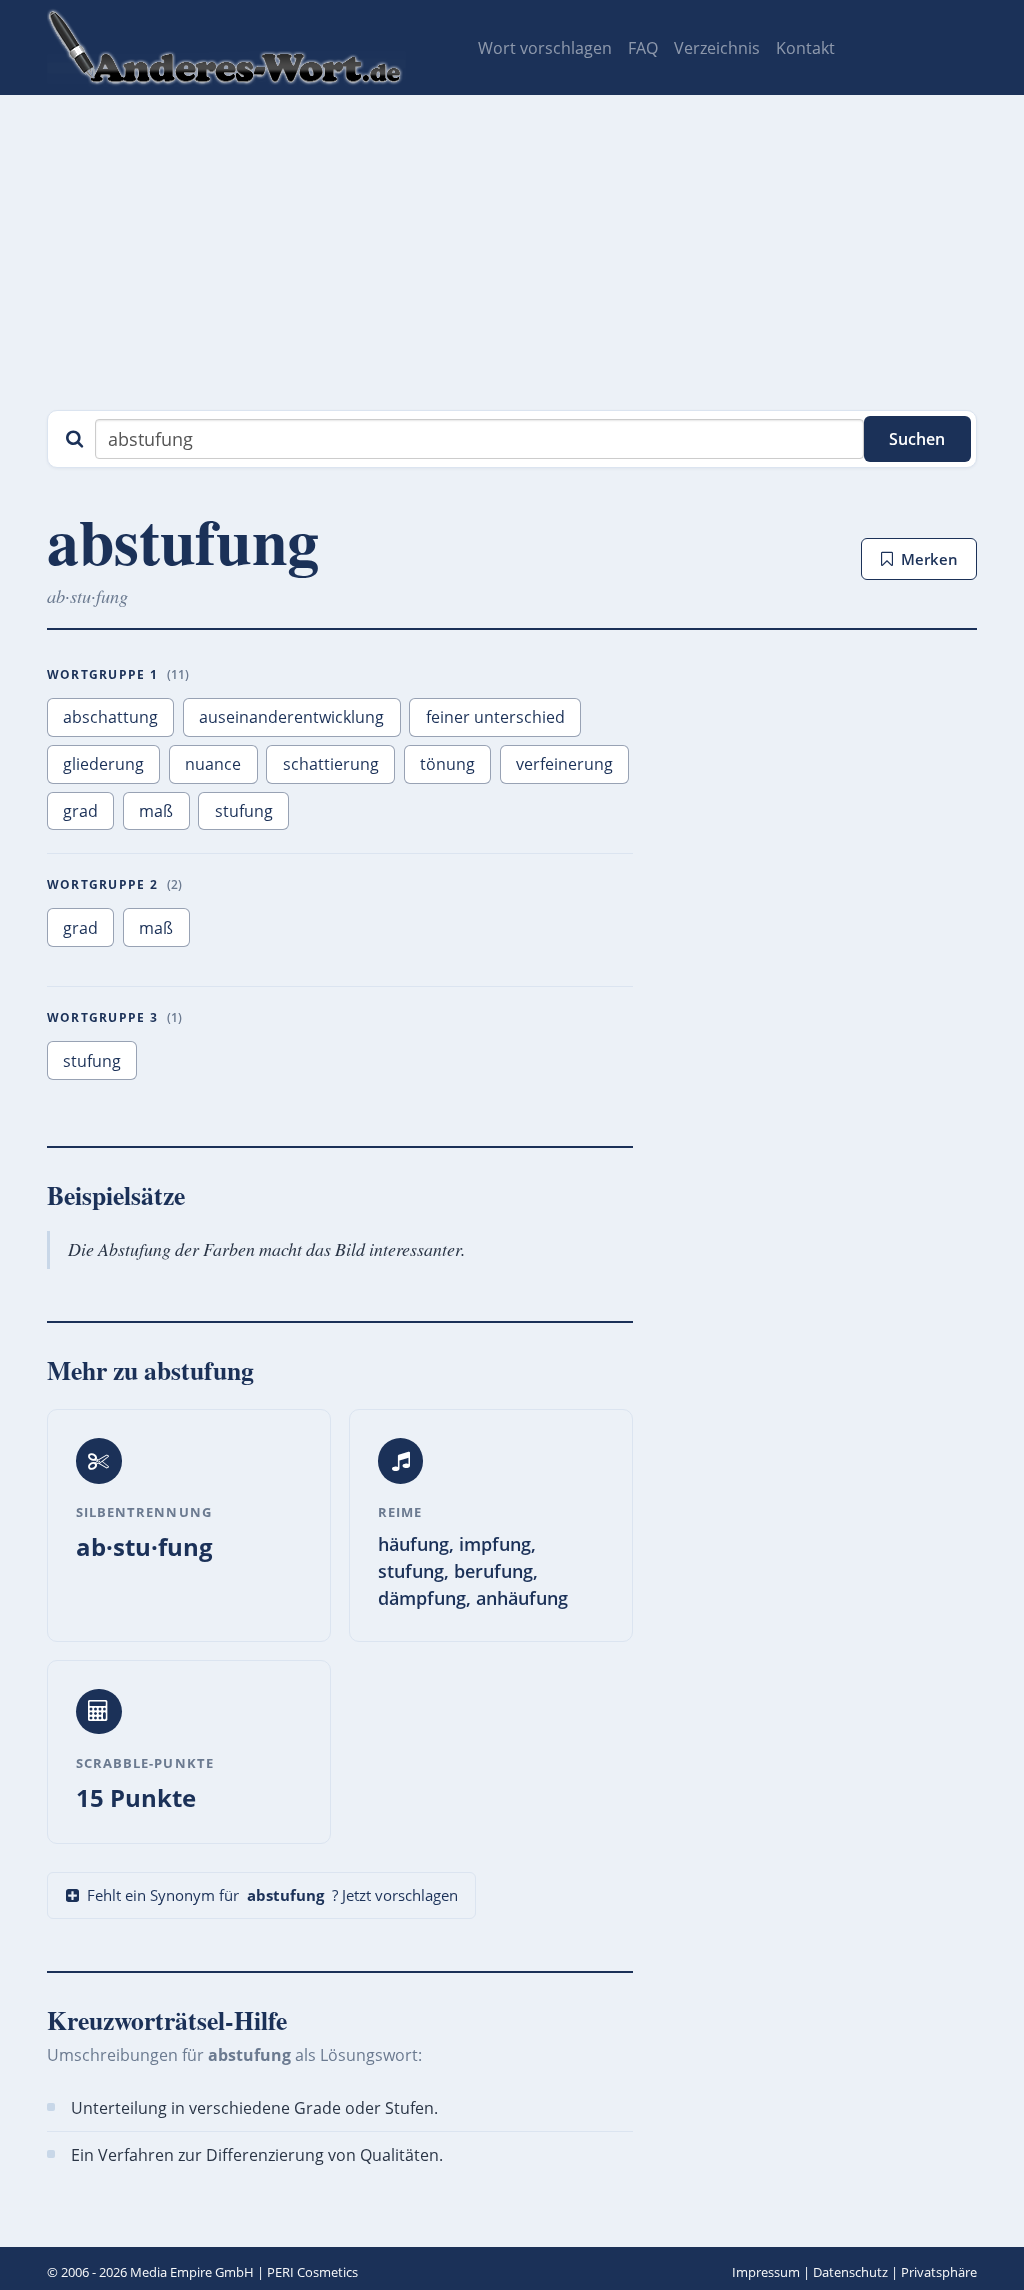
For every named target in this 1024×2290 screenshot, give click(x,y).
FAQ (643, 48)
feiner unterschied (495, 717)
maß (156, 811)
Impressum (766, 2272)
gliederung (103, 764)
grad (80, 811)
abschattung (110, 717)
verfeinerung (564, 764)
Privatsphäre (939, 2272)
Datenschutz (850, 2272)
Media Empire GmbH (192, 2272)
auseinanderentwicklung (291, 717)
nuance (213, 764)
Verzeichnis (717, 48)
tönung (447, 764)
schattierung (331, 764)
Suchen (917, 439)
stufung (244, 811)
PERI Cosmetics (312, 2272)
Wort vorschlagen (545, 48)
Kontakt (805, 48)
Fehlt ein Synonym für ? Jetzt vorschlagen (272, 1895)
